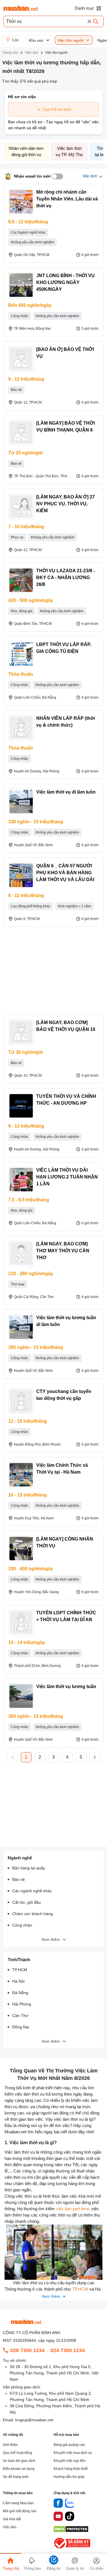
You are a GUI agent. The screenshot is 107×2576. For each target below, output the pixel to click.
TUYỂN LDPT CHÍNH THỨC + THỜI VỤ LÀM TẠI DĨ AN (66, 1616)
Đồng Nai (21, 2027)
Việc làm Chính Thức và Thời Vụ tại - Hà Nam (62, 1469)
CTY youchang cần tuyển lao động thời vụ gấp (64, 1395)
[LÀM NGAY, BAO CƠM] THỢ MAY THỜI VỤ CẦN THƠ (63, 1251)
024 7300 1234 (68, 2350)
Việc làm (10, 2527)
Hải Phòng (22, 2004)
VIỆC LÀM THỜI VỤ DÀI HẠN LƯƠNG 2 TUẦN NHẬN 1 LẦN (67, 1177)
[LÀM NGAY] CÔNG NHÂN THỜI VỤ (65, 1542)
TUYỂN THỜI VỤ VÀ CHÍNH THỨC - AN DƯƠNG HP (66, 1100)
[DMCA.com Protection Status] (71, 2531)
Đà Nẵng (20, 1993)
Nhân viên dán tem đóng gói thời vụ (26, 151)
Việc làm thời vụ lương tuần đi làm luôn (66, 1321)
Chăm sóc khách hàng (33, 1914)
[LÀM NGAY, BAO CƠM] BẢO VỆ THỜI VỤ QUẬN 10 (66, 1026)
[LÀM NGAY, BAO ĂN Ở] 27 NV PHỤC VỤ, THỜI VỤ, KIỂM (65, 504)
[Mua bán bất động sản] (21, 8)
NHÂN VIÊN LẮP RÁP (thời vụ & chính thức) (65, 722)
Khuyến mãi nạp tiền (70, 2461)
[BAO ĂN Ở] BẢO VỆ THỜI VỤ (65, 353)
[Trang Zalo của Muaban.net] (70, 2504)
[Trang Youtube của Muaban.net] (58, 2517)
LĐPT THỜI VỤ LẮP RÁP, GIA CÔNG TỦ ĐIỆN (64, 648)
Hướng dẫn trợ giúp (69, 2477)
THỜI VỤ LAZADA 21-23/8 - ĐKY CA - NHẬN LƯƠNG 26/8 (65, 578)
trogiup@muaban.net (34, 2420)
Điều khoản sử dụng (19, 2469)
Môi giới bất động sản (20, 2511)
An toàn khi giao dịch (19, 2461)
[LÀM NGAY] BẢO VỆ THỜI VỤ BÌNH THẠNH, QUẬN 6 (65, 427)
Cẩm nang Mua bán (18, 2503)
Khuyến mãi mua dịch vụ (73, 2453)
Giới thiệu (10, 2445)
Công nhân (22, 1925)
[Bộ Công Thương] (72, 2549)
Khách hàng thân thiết (71, 2469)
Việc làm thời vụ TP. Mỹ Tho (69, 151)
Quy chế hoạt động (18, 2453)
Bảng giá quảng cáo (69, 2445)
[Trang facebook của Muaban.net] (58, 2504)
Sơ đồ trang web (16, 2477)
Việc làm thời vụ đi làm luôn (66, 792)
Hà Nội (18, 1981)
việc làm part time (72, 2209)
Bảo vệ (19, 1879)
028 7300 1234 (27, 2350)
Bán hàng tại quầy (29, 1868)
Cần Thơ (20, 2016)
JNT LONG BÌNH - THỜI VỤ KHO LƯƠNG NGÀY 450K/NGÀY (65, 282)
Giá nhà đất (12, 2519)
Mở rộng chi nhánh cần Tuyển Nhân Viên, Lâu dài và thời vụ (67, 199)
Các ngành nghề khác (32, 1891)
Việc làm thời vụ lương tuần (66, 1686)
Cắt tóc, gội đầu (27, 1902)
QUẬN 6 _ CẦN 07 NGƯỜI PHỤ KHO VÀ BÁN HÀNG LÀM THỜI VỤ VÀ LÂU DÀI (65, 873)
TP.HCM (20, 1970)
